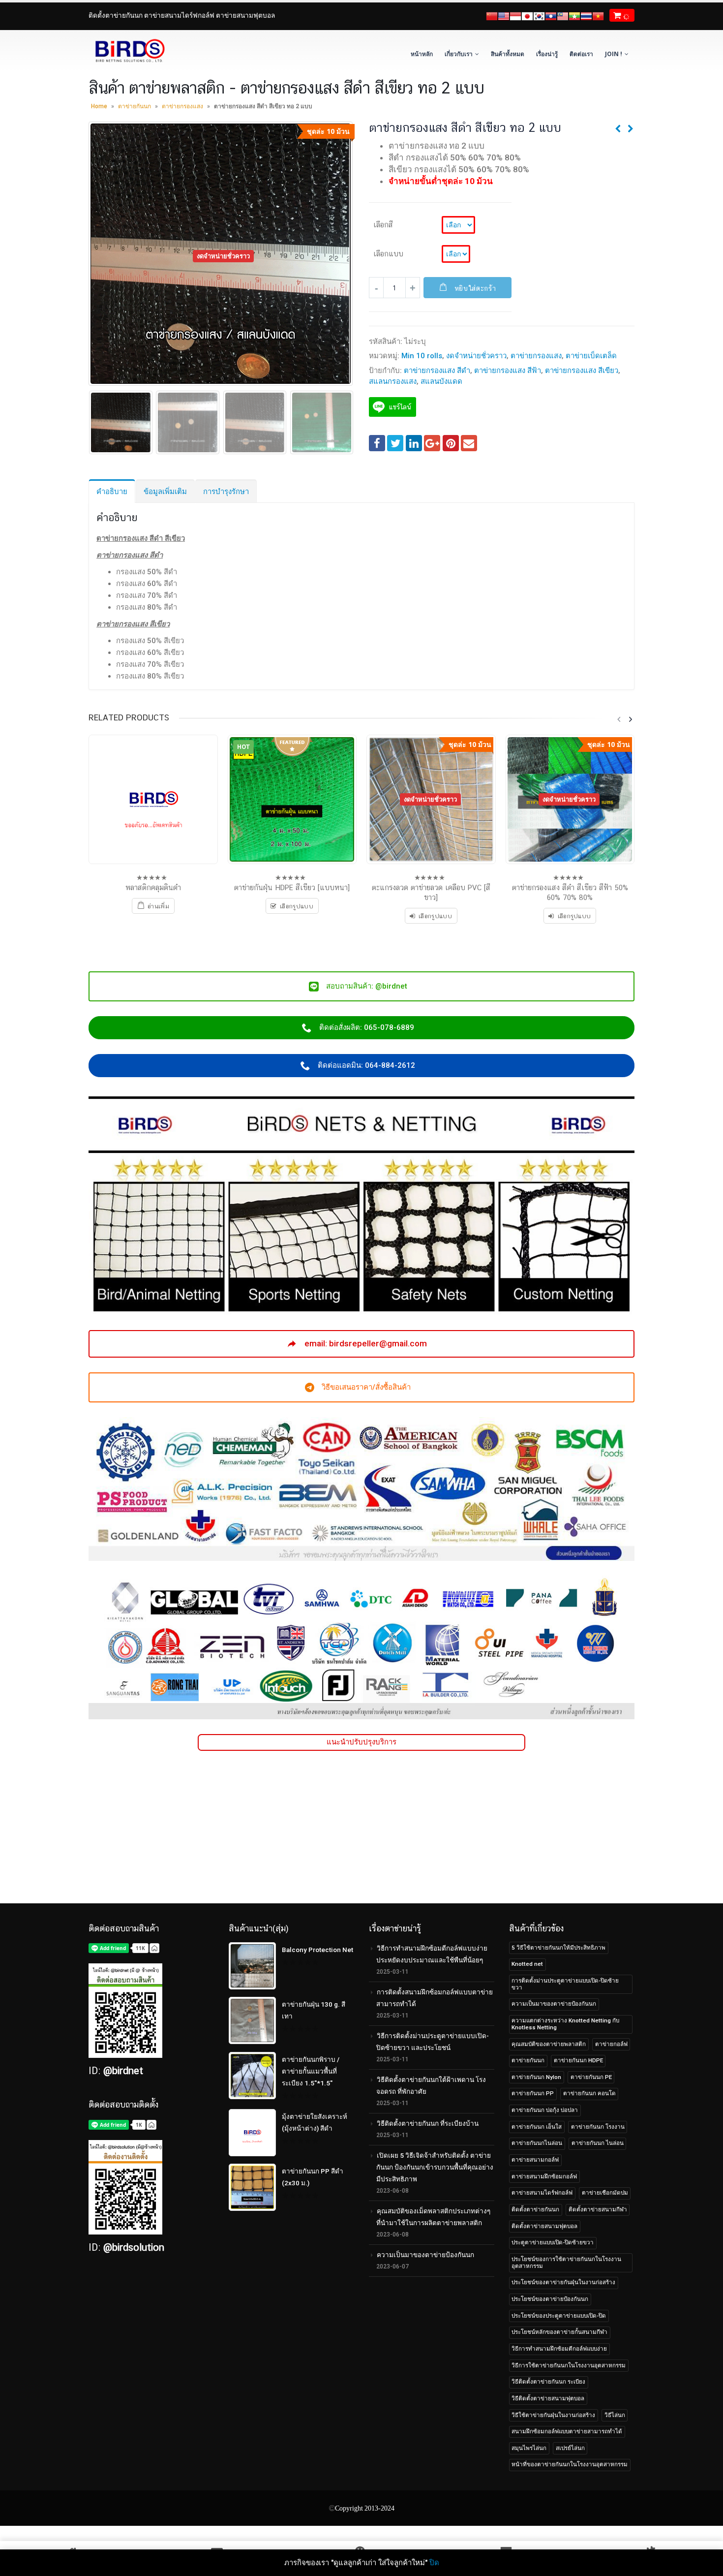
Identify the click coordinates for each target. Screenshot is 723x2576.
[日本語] (527, 15)
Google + (432, 443)
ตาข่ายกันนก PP (533, 2093)
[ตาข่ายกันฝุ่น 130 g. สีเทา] (252, 2020)
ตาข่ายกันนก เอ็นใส (537, 2127)
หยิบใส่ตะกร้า (475, 288)
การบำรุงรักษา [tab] (226, 492)
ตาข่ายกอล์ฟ (611, 2044)
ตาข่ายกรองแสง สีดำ (437, 371)
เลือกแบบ (388, 253)
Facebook (377, 443)
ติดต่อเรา (581, 54)
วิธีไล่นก (615, 2415)
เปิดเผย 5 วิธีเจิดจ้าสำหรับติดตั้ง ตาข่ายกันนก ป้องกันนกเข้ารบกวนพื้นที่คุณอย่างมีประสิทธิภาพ (435, 2167)
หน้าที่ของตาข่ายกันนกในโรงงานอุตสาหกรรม (570, 2464)
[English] (504, 15)
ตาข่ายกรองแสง (182, 106)
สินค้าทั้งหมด (508, 54)
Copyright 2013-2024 (365, 2508)
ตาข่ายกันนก (135, 106)
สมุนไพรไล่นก (529, 2448)
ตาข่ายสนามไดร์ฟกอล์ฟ (542, 2193)
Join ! (614, 54)
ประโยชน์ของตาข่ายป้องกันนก (550, 2299)
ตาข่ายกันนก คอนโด (589, 2093)
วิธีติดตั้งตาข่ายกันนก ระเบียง (548, 2382)
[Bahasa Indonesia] (515, 15)
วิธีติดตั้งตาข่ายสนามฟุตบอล (548, 2398)
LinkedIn (414, 443)
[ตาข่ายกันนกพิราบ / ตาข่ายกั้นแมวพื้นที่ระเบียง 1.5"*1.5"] (252, 2076)
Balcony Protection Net (317, 1950)
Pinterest (451, 443)
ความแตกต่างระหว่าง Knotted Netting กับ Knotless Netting (565, 2024)
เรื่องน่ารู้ (547, 54)
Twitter (395, 443)
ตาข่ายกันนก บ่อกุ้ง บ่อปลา (545, 2110)
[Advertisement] (361, 1834)
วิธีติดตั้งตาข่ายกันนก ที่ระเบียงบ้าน (428, 2123)
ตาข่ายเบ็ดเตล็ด (591, 356)
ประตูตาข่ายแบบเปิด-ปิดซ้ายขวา (553, 2242)
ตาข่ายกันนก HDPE (578, 2060)
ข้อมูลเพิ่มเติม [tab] (165, 492)
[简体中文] (492, 15)
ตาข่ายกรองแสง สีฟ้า (508, 371)
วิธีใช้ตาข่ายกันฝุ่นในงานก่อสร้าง (553, 2415)
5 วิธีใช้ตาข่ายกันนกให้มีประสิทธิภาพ (558, 1948)
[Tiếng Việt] (598, 15)
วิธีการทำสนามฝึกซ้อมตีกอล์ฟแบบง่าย (559, 2349)
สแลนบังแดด (441, 381)
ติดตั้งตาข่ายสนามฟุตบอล (544, 2226)
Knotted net (527, 1964)
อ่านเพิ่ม (158, 906)
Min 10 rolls (422, 356)
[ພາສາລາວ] (551, 15)
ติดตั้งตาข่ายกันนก (535, 2209)
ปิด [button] (434, 2563)
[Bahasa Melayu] (563, 15)
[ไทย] (586, 15)
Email (469, 443)
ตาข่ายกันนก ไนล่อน (598, 2143)
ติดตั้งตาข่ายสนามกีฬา (598, 2209)
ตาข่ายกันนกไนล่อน (537, 2143)
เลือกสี (383, 224)
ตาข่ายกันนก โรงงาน (598, 2127)
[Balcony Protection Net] (252, 1966)
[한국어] (539, 15)
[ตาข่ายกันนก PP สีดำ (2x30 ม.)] (252, 2187)
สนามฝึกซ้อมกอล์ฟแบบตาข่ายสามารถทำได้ (567, 2431)
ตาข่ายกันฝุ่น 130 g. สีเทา (314, 2010)
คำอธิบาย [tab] (112, 492)
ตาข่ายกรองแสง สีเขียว (582, 371)
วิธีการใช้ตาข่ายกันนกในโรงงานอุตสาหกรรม (569, 2365)
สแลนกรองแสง (393, 381)
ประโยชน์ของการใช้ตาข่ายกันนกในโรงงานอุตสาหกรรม (566, 2263)
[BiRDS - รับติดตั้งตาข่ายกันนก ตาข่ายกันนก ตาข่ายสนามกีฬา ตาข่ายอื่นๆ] (129, 51)
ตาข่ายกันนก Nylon (536, 2077)
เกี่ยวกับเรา (459, 54)
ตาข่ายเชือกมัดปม (605, 2193)
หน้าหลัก (422, 54)
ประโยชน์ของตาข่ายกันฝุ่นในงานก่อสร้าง (563, 2282)
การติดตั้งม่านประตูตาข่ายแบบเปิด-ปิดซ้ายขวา (565, 1984)
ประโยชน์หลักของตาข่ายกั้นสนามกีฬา (559, 2332)
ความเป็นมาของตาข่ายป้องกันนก (425, 2255)
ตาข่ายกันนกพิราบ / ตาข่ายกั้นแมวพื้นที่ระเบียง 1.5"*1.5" (311, 2071)
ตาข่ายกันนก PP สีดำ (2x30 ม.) (313, 2177)
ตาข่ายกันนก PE (591, 2077)
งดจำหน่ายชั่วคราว (476, 356)
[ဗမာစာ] (574, 15)
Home (99, 106)
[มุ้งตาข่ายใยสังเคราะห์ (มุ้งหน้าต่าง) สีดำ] (252, 2133)
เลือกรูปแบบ (435, 916)
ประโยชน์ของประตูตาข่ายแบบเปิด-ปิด (559, 2316)
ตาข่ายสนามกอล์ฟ (535, 2160)
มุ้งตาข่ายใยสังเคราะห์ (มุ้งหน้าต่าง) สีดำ (315, 2122)
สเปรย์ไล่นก (570, 2448)
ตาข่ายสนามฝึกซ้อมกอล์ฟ (544, 2176)
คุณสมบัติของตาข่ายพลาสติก (549, 2044)
